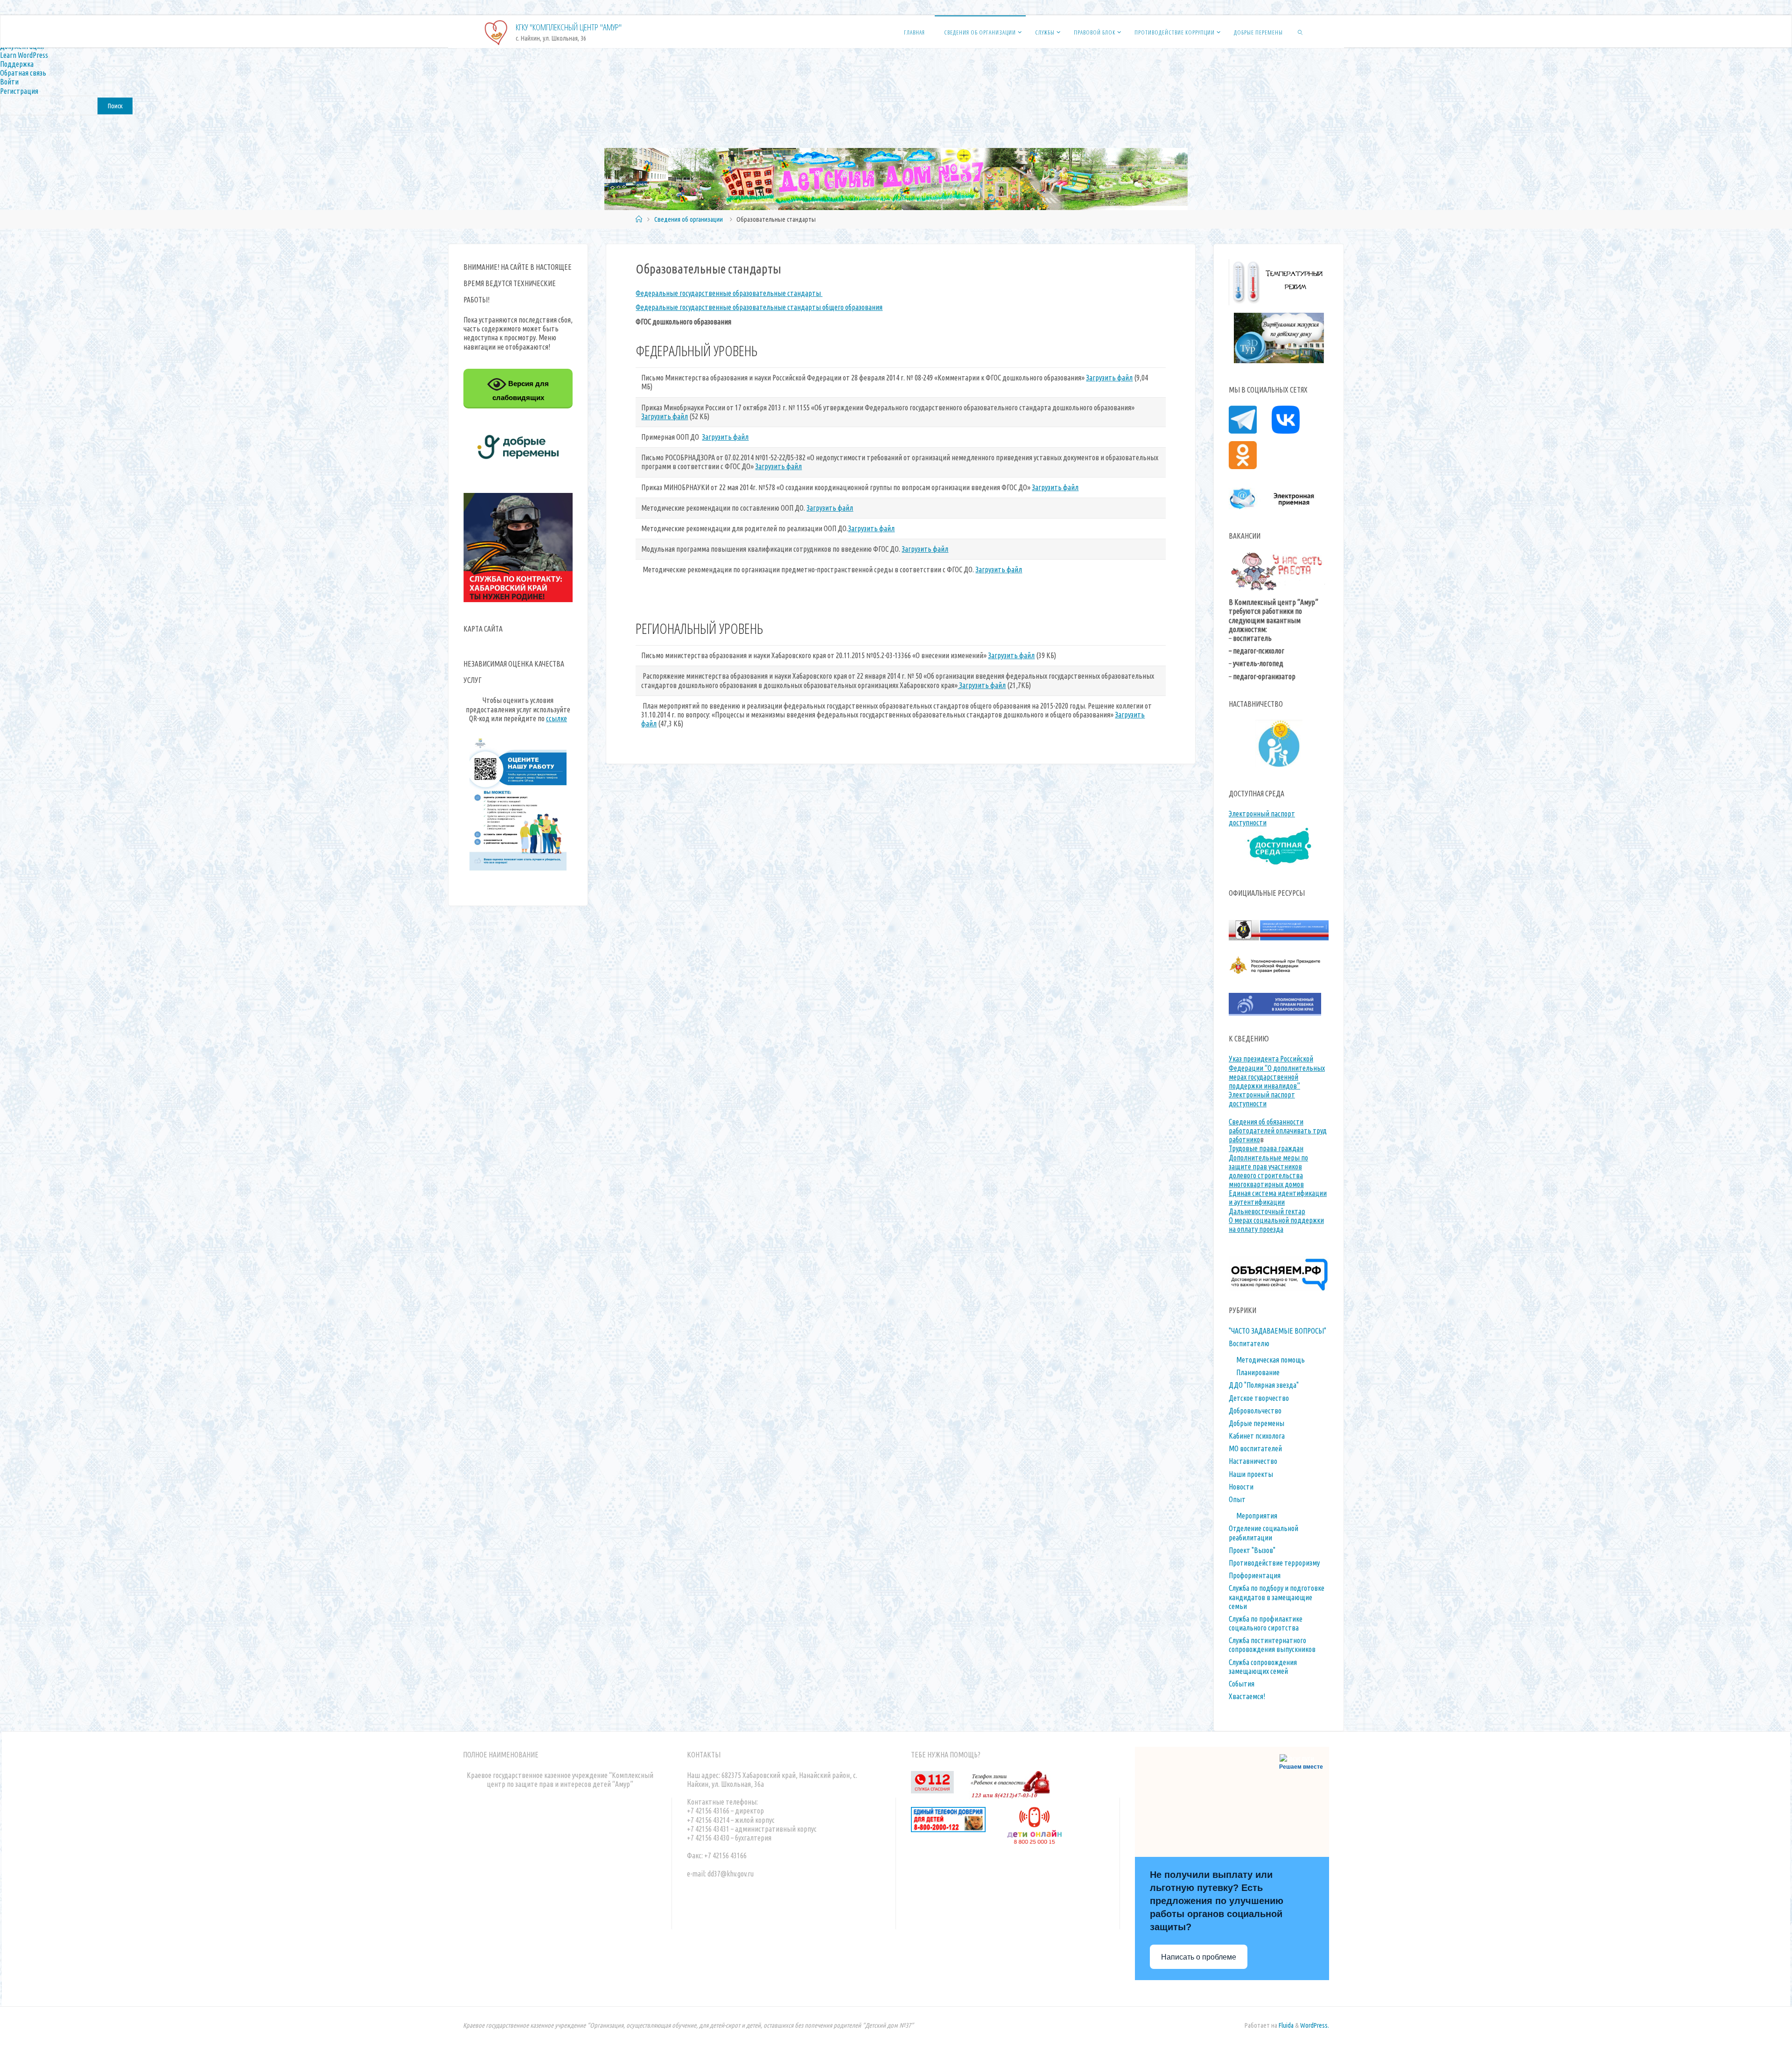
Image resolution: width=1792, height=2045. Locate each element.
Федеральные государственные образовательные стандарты (729, 293)
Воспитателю (1249, 1343)
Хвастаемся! (1247, 1696)
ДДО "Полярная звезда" (1264, 1385)
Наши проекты (1251, 1474)
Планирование (1258, 1372)
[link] (1300, 32)
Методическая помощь (1270, 1360)
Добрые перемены (1256, 1423)
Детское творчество (1259, 1398)
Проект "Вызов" (1252, 1550)
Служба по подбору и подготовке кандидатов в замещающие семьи (1277, 1597)
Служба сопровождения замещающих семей (1263, 1667)
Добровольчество (1255, 1411)
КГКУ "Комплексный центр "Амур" (569, 27)
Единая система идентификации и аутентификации (1278, 1198)
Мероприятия (1257, 1516)
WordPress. (1315, 2025)
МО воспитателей (1255, 1448)
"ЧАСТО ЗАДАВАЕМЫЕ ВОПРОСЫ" (1277, 1331)
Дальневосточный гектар (1267, 1211)
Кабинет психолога (1257, 1436)
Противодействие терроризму (1274, 1563)
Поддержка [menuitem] (17, 64)
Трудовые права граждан (1266, 1148)
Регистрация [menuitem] (19, 91)
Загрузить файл (1109, 378)
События (1242, 1684)
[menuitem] (896, 105)
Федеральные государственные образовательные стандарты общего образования (759, 307)
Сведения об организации (689, 219)
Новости (1241, 1487)
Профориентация (1255, 1575)
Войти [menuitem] (9, 82)
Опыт (1237, 1499)
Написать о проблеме (1199, 1957)
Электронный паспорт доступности (1262, 818)
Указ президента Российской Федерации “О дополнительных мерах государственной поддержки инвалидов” (1277, 1072)
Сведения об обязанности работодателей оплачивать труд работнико (1278, 1131)
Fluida (1285, 2025)
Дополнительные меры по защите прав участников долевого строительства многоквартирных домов (1268, 1171)
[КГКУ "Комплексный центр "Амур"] (496, 32)
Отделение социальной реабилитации (1263, 1533)
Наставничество (1253, 1461)
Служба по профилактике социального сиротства (1266, 1623)
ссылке (556, 718)
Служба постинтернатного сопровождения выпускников (1272, 1645)
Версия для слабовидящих (521, 390)
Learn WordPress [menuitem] (24, 55)
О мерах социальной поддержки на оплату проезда (1276, 1225)
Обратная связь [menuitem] (23, 73)
